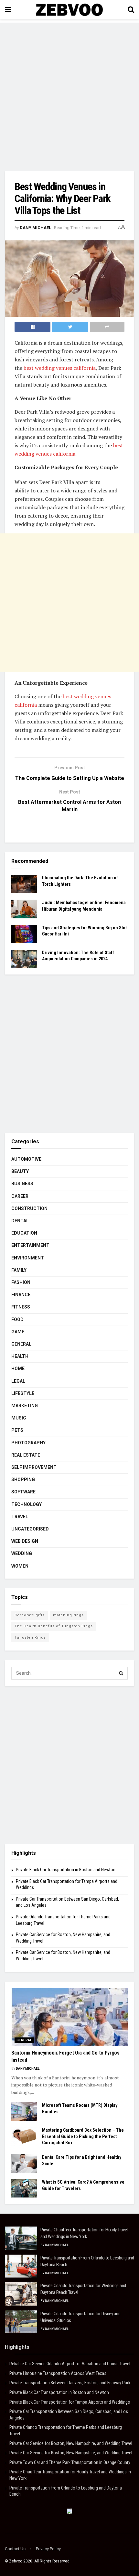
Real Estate (26, 1455)
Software (23, 1492)
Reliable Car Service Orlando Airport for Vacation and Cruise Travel (70, 2364)
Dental (20, 1221)
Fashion (21, 1282)
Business (22, 1184)
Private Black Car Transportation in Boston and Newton (66, 1870)
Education (24, 1233)
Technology (27, 1504)
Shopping (23, 1480)
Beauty (20, 1171)
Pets (17, 1430)
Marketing (25, 1406)
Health (20, 1356)
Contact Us (15, 2549)
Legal (18, 1381)
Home (18, 1369)
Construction (29, 1208)
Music (19, 1418)
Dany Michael (35, 228)
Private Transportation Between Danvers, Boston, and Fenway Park (70, 2383)
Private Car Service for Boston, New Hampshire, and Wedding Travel (71, 2443)
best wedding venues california (60, 368)
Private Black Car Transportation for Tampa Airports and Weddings (70, 2402)
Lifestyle (23, 1393)
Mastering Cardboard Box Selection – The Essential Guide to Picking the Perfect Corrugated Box (83, 2136)
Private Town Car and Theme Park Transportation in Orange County (70, 2462)
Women (20, 1566)
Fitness (21, 1307)
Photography (28, 1443)
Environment (28, 1258)
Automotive (26, 1159)
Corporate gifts (30, 1615)
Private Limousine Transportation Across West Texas (58, 2373)
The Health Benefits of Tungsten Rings (54, 1626)
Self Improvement (34, 1467)
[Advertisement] (69, 92)
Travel (20, 1517)
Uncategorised (30, 1529)
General (21, 1344)
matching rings (68, 1615)
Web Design (25, 1541)
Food (17, 1319)
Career (20, 1196)
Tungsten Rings (30, 1637)
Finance (21, 1295)
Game (18, 1332)
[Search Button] (121, 1673)
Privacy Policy (48, 2549)
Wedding (22, 1553)
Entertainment (30, 1245)
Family (19, 1270)
